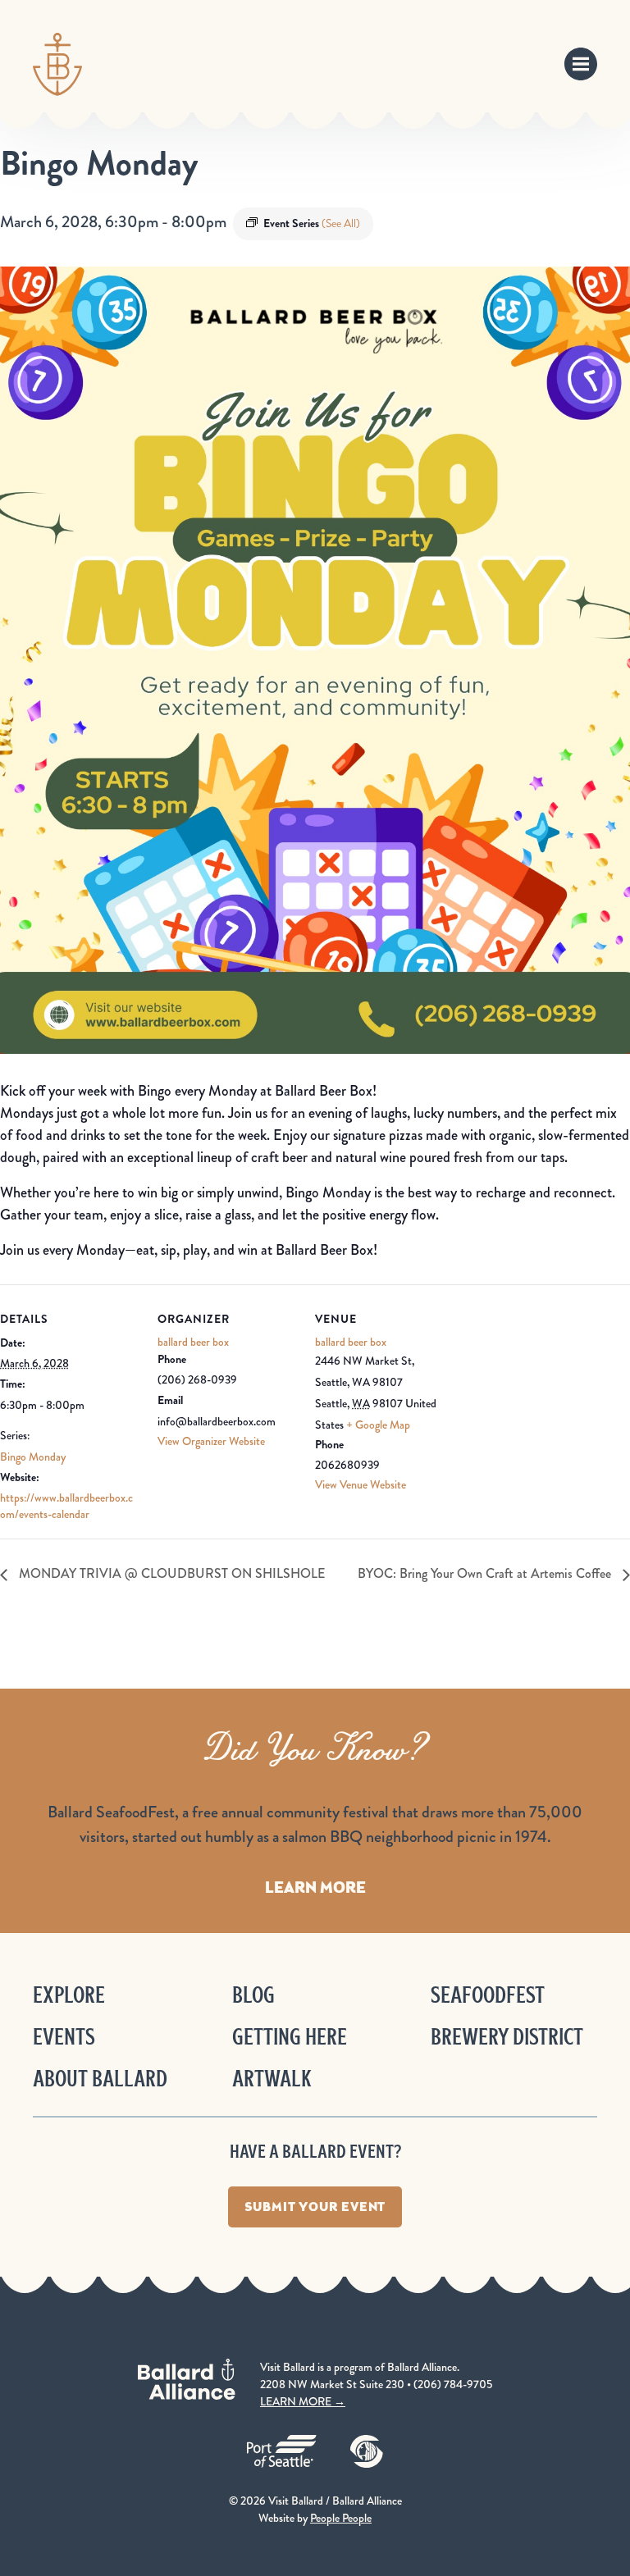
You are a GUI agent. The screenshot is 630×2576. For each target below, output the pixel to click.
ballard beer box (193, 1342)
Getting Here (290, 2037)
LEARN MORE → (303, 2401)
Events (64, 2037)
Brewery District (507, 2037)
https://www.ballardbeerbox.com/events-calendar (66, 1506)
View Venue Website (361, 1484)
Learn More (315, 1887)
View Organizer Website (211, 1441)
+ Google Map (378, 1425)
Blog (253, 1995)
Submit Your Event (315, 2207)
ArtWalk (272, 2079)
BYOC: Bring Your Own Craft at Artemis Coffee (486, 1573)
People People (341, 2518)
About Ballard (100, 2079)
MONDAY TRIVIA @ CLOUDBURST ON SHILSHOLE (170, 1573)
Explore (69, 1995)
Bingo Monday (33, 1457)
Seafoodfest (488, 1995)
